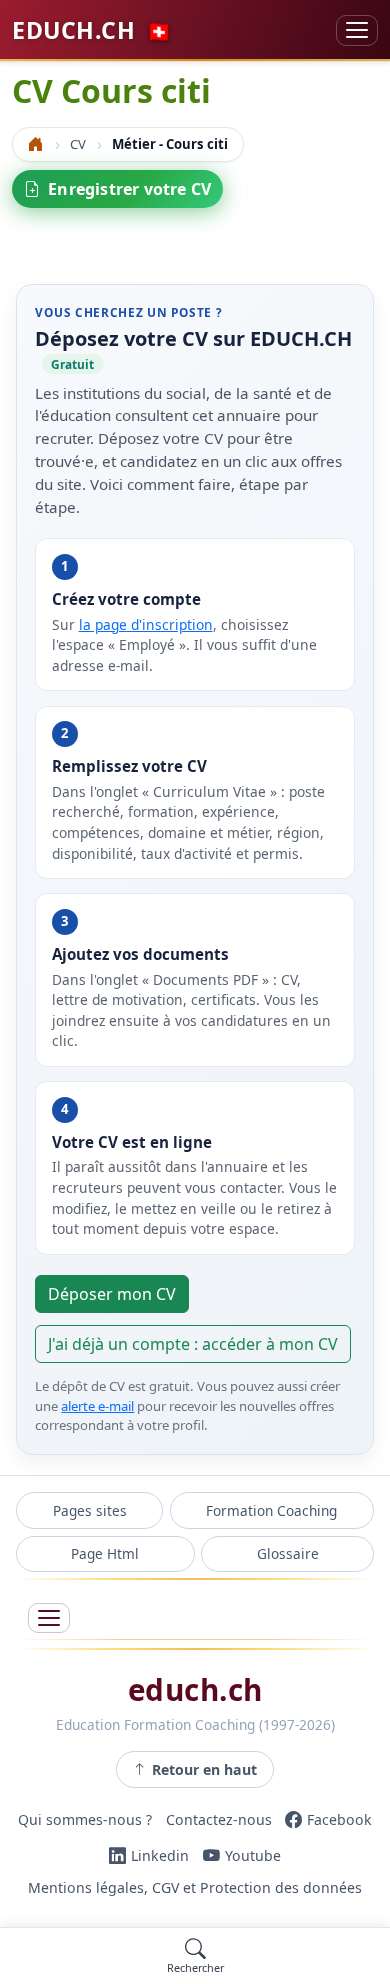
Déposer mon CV (112, 1294)
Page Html (105, 1553)
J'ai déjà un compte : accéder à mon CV (193, 1344)
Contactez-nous (219, 1819)
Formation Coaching (271, 1510)
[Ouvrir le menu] (49, 1618)
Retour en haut (204, 1769)
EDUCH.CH (92, 30)
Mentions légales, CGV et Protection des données (195, 1887)
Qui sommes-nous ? (85, 1819)
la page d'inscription (146, 624)
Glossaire (288, 1553)
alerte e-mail (97, 1406)
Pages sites (90, 1510)
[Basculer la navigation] (357, 30)
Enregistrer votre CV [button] (129, 189)
